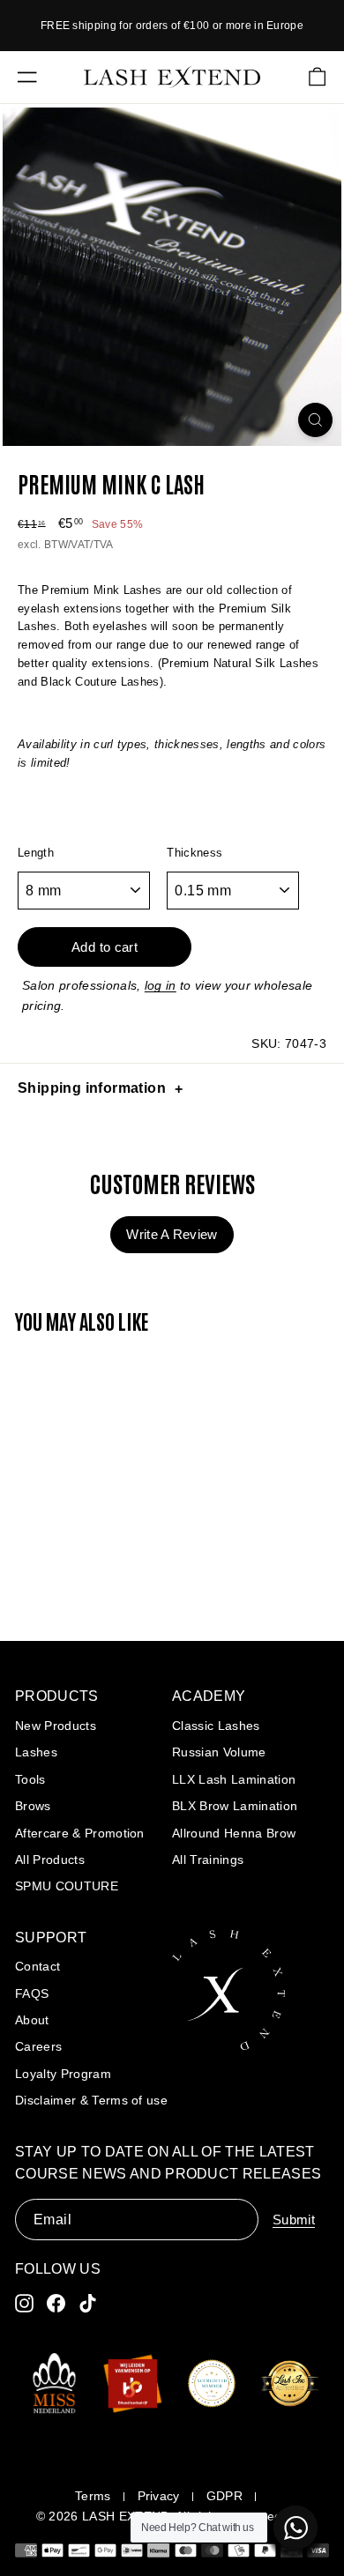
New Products (56, 1726)
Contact (37, 1966)
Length (36, 853)
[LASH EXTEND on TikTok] (88, 2303)
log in (161, 985)
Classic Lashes (216, 1726)
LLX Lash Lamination (234, 1779)
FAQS (32, 1993)
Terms (93, 2496)
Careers (38, 2046)
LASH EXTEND (126, 2516)
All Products (50, 1860)
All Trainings (208, 1860)
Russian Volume (219, 1752)
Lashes (36, 1752)
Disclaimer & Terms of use (91, 2100)
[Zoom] (315, 420)
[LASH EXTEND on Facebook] (56, 2303)
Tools (30, 1779)
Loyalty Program (63, 2074)
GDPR (224, 2496)
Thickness (194, 853)
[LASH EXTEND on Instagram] (24, 2303)
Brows (33, 1806)
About (32, 2020)
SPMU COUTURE (67, 1886)
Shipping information (92, 1088)
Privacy (159, 2496)
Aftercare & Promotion (80, 1833)
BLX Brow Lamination (235, 1806)
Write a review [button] (172, 1234)
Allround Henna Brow (234, 1833)
